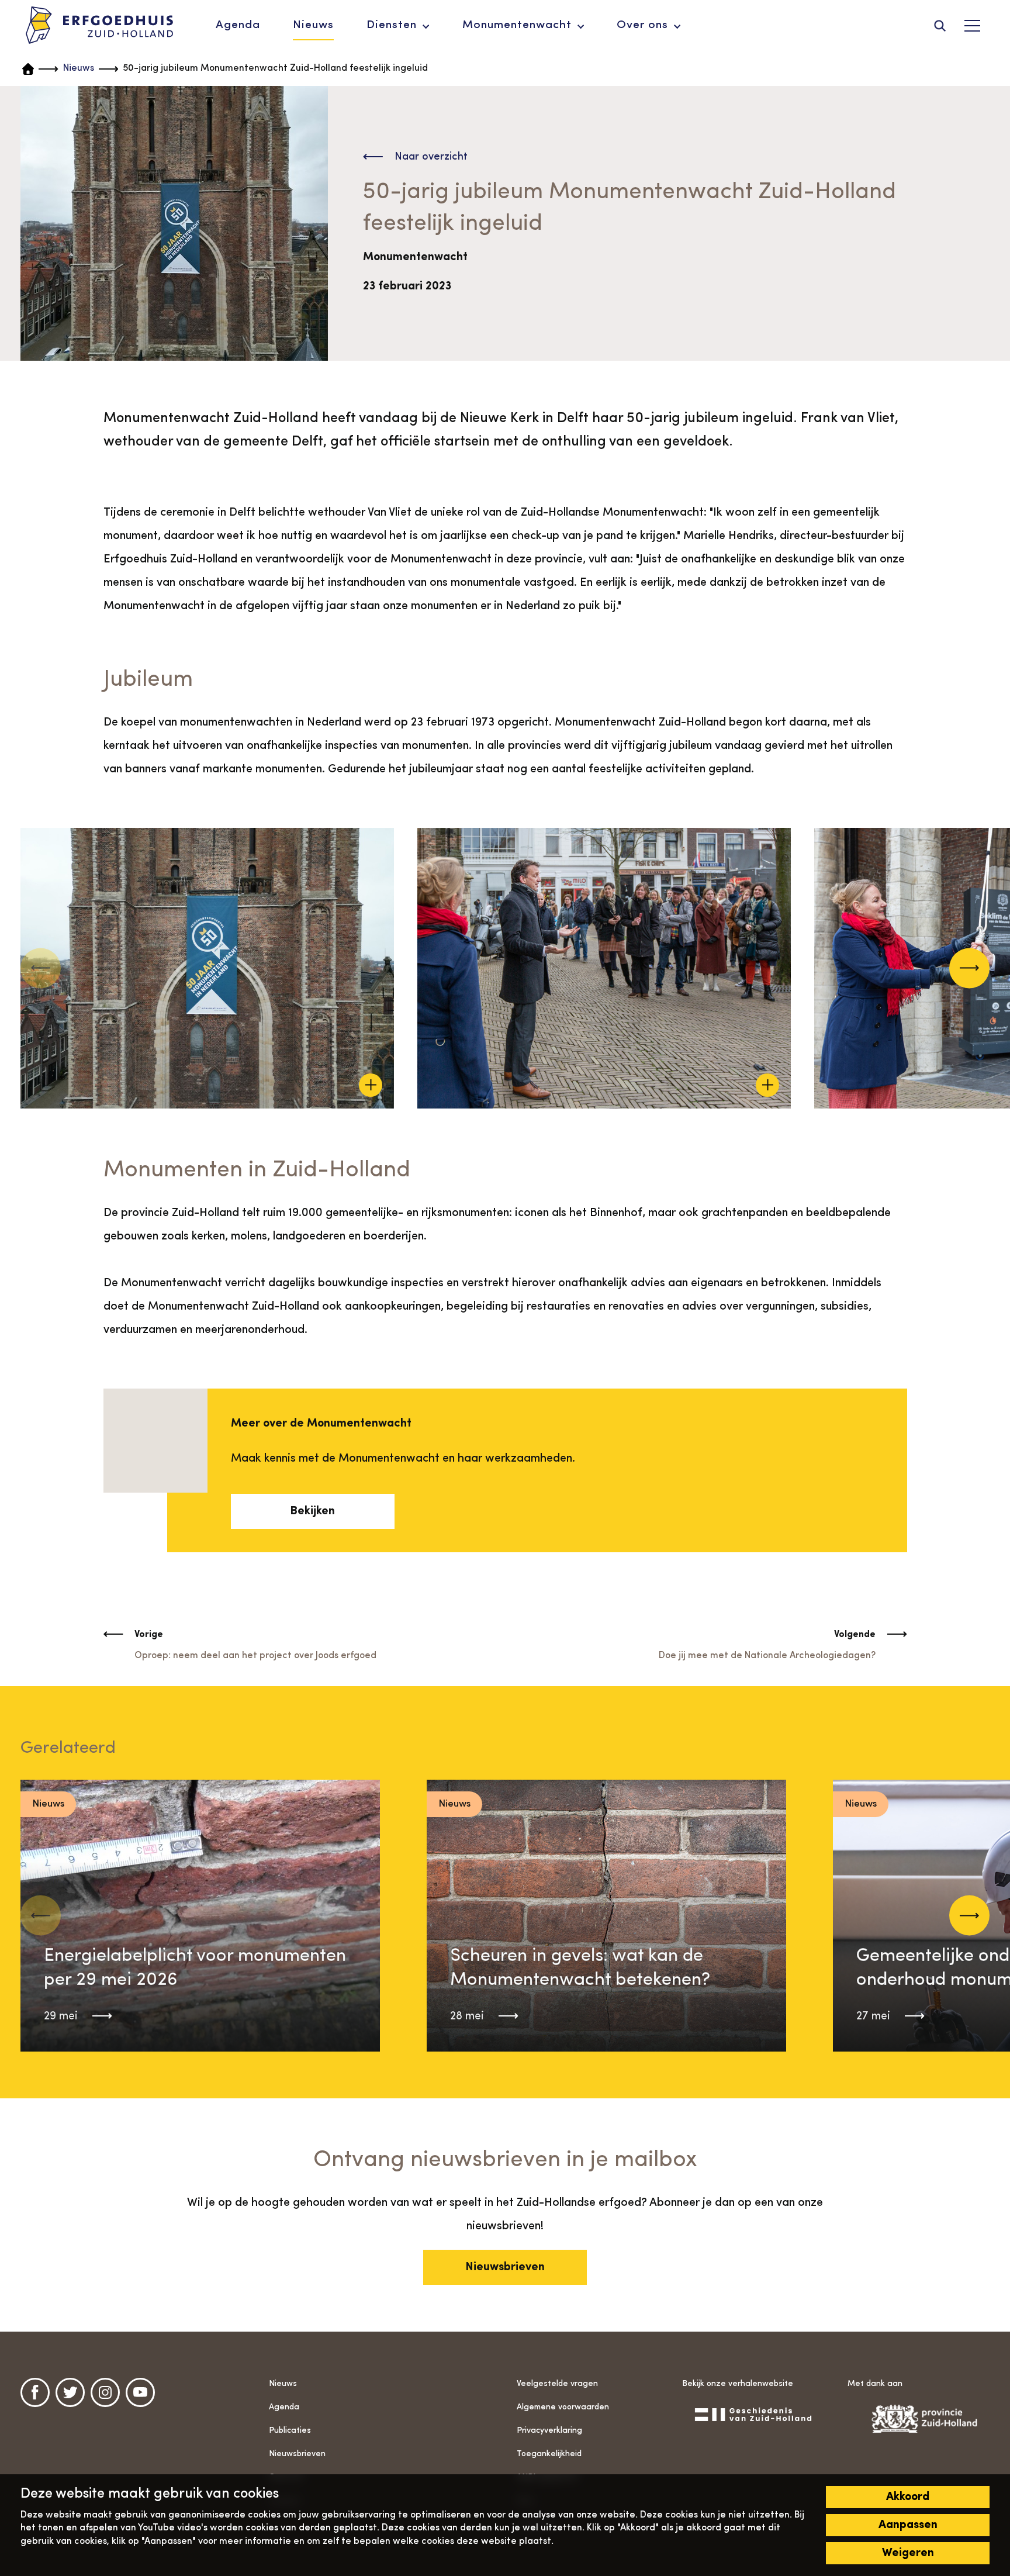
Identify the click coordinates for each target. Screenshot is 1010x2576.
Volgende (855, 1635)
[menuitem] (238, 26)
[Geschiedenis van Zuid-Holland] (753, 2414)
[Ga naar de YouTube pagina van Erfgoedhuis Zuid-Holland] (140, 2392)
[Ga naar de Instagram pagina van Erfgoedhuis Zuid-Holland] (105, 2392)
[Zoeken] (940, 26)
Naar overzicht (431, 157)
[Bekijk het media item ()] (207, 968)
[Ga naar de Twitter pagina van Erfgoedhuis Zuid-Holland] (70, 2392)
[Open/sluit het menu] (972, 26)
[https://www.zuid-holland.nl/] (919, 2419)
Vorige (149, 1635)
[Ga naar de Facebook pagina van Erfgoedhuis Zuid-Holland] (35, 2392)
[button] (969, 968)
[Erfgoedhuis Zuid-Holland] (100, 26)
